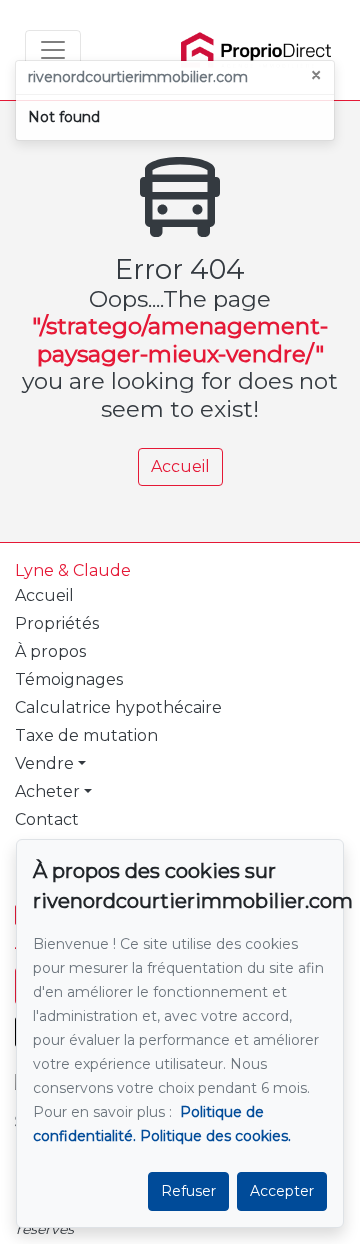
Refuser (188, 1191)
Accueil (180, 466)
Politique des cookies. (215, 1136)
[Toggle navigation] (53, 50)
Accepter (282, 1191)
